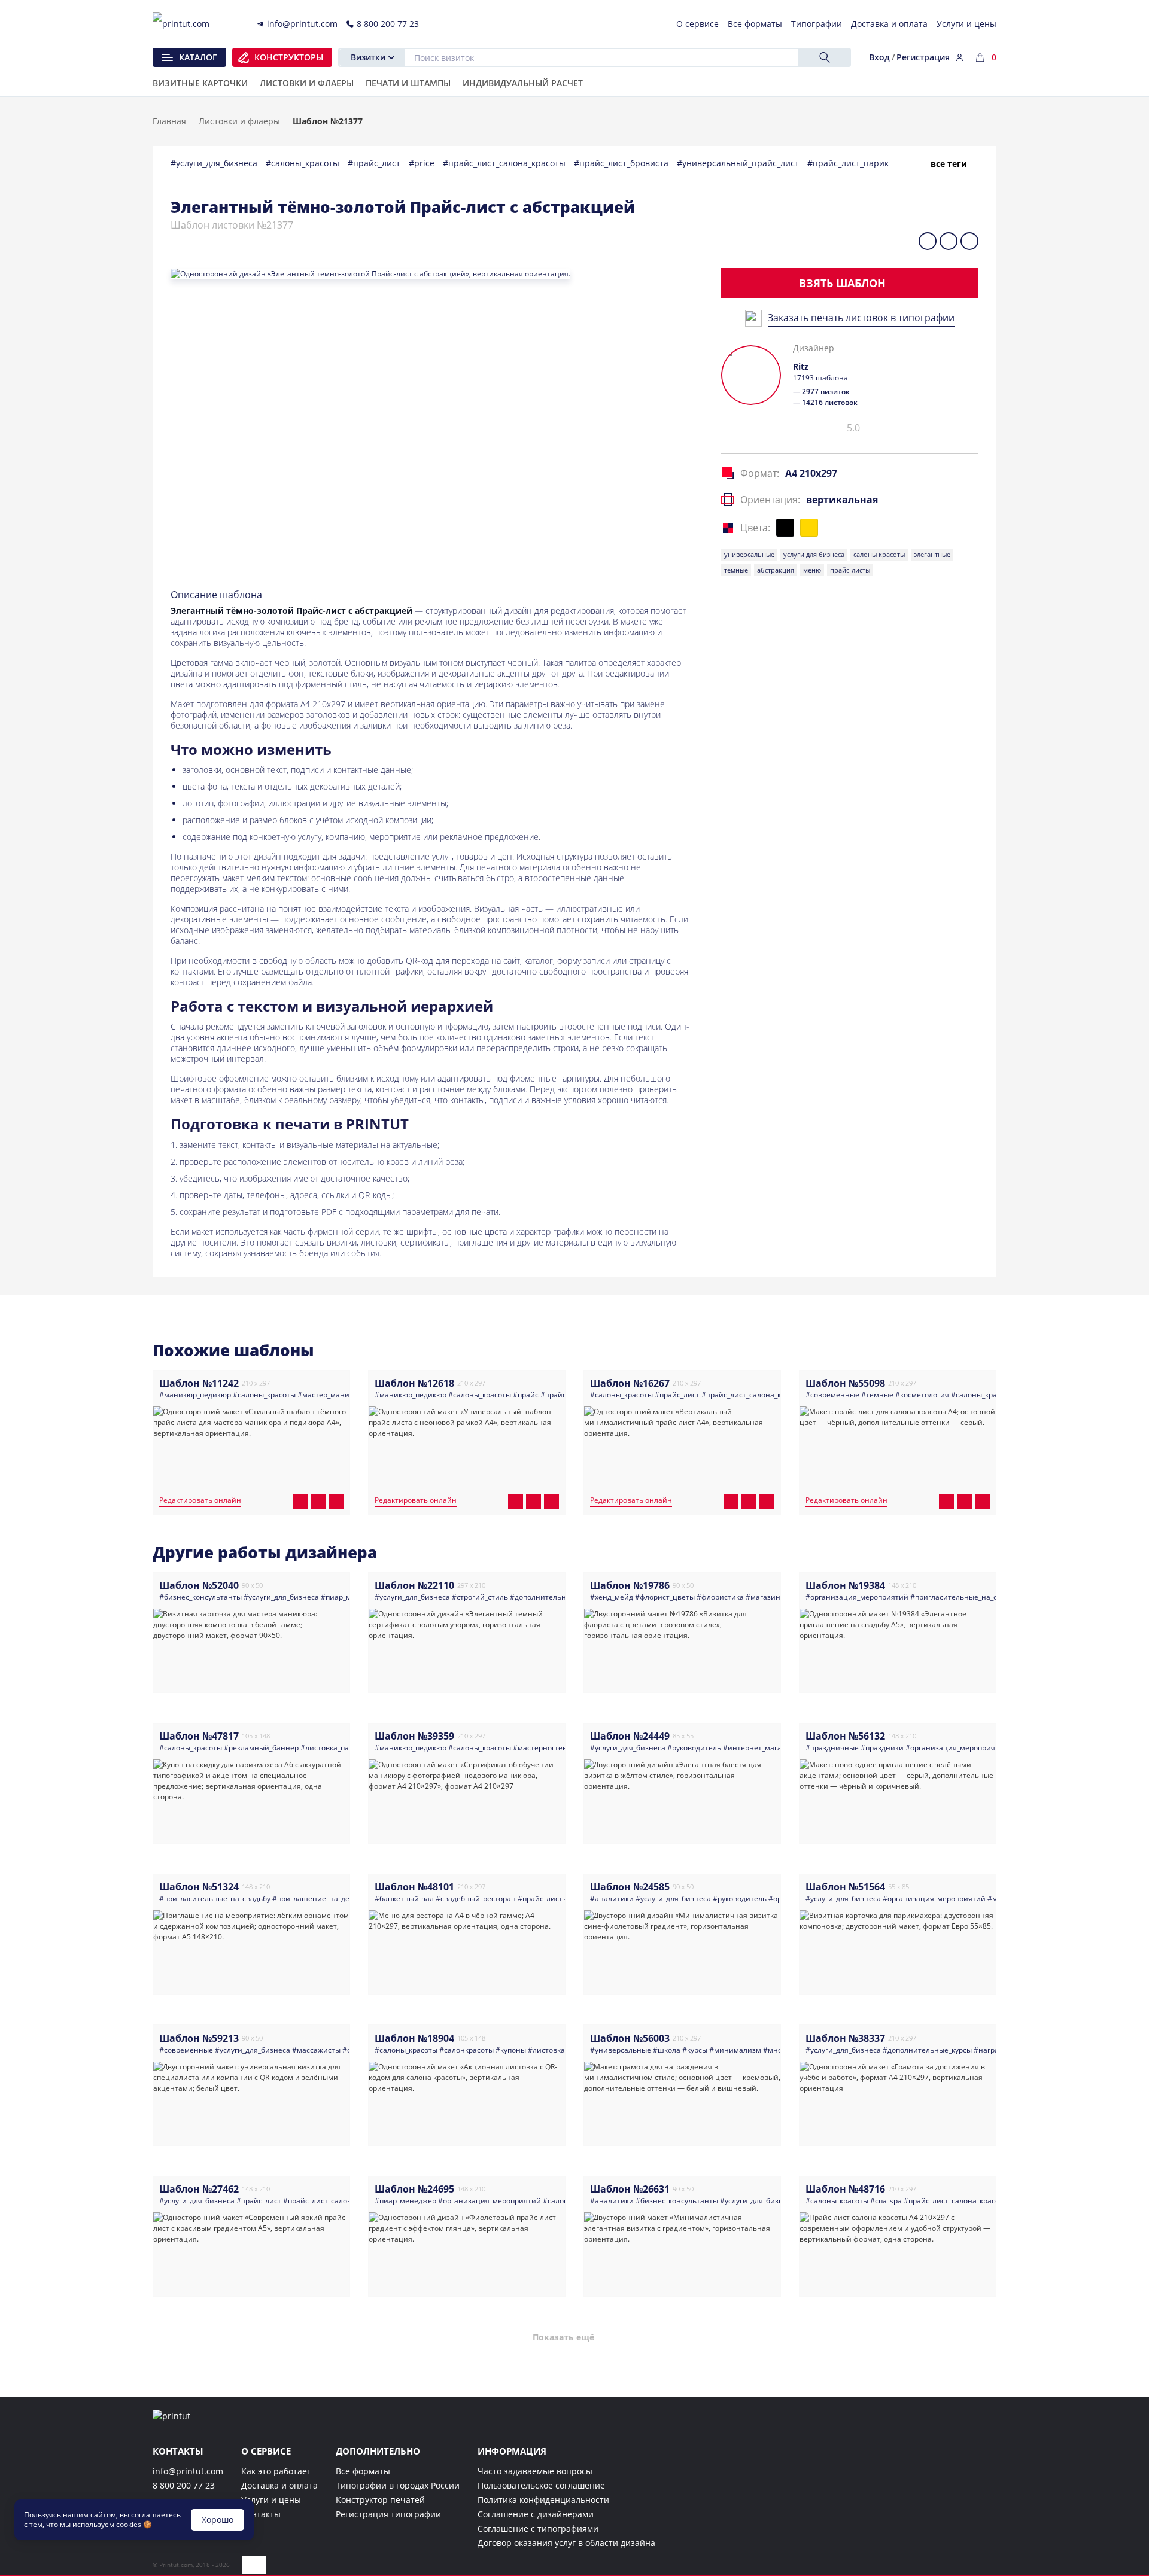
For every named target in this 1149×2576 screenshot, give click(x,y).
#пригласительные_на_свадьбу (966, 1597)
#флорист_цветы (665, 1597)
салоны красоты (879, 554)
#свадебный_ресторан (476, 1898)
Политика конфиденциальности (543, 2500)
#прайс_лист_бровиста (622, 163)
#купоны (511, 2050)
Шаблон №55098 (845, 1383)
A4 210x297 (811, 473)
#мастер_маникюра (332, 1395)
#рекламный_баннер (261, 1748)
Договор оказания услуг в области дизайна (566, 2543)
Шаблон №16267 (630, 1383)
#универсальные (621, 2050)
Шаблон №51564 (845, 1887)
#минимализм (735, 2050)
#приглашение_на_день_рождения (335, 1898)
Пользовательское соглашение (541, 2485)
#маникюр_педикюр (195, 1395)
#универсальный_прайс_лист (739, 163)
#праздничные (832, 1748)
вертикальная (842, 500)
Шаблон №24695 (414, 2189)
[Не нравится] (761, 432)
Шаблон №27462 (199, 2189)
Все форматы (363, 2471)
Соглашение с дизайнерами (536, 2514)
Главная (169, 121)
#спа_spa (886, 2201)
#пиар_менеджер (405, 2201)
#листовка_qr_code (561, 2050)
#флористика (720, 1597)
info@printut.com (188, 2471)
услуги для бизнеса (814, 554)
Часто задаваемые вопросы (535, 2471)
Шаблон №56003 (630, 2038)
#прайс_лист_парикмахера (864, 163)
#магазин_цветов (777, 1597)
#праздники (882, 1748)
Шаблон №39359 (414, 1736)
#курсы (695, 2050)
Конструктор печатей (380, 2500)
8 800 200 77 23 (184, 2485)
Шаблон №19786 (630, 1585)
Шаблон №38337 (845, 2038)
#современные (832, 1395)
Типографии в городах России (398, 2485)
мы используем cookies (101, 2524)
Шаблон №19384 (845, 1585)
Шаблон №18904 (414, 2038)
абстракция (776, 570)
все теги (949, 164)
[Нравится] (741, 428)
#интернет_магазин (759, 1748)
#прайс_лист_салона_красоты (505, 163)
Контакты (261, 2514)
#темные (877, 1395)
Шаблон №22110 (414, 1585)
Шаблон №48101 (414, 1887)
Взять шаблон (842, 283)
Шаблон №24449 (630, 1736)
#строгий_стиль (480, 1597)
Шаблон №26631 (630, 2189)
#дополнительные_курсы (554, 1597)
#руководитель (694, 1748)
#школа (667, 2050)
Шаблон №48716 (845, 2189)
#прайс (526, 1395)
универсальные (749, 554)
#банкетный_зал (404, 1898)
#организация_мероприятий (857, 1597)
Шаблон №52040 (199, 1585)
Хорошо (218, 2519)
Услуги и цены (271, 2500)
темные (736, 570)
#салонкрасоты (466, 2050)
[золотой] (809, 528)
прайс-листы (850, 570)
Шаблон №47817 (199, 1736)
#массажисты (316, 2050)
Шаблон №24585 (630, 1887)
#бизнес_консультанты (200, 1597)
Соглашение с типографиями (538, 2528)
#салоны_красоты (304, 163)
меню (812, 570)
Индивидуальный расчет (523, 84)
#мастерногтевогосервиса (560, 1748)
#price (423, 163)
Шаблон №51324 (199, 1887)
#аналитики (612, 1898)
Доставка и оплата (279, 2485)
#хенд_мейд (612, 1597)
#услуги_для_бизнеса (215, 163)
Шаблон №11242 (199, 1383)
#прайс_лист (375, 163)
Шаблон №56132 (845, 1736)
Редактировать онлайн (200, 1501)
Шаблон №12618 (414, 1383)
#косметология (922, 1395)
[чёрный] (785, 528)
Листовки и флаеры (239, 121)
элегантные (932, 554)
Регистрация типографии (388, 2514)
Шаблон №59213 (199, 2038)
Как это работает (276, 2471)
